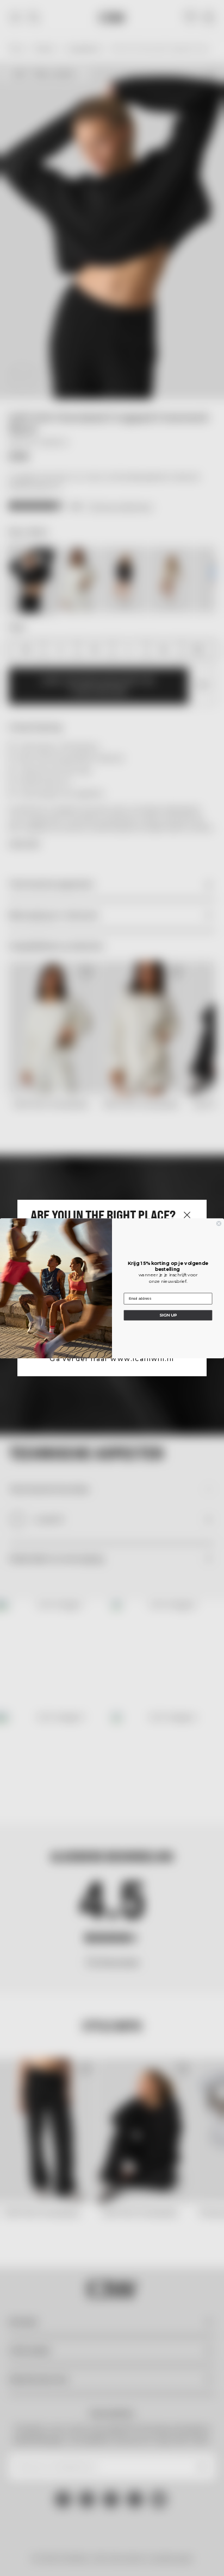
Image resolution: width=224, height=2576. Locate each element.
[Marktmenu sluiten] (187, 1215)
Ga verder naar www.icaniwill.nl (112, 1359)
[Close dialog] (219, 1223)
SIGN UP (168, 1315)
